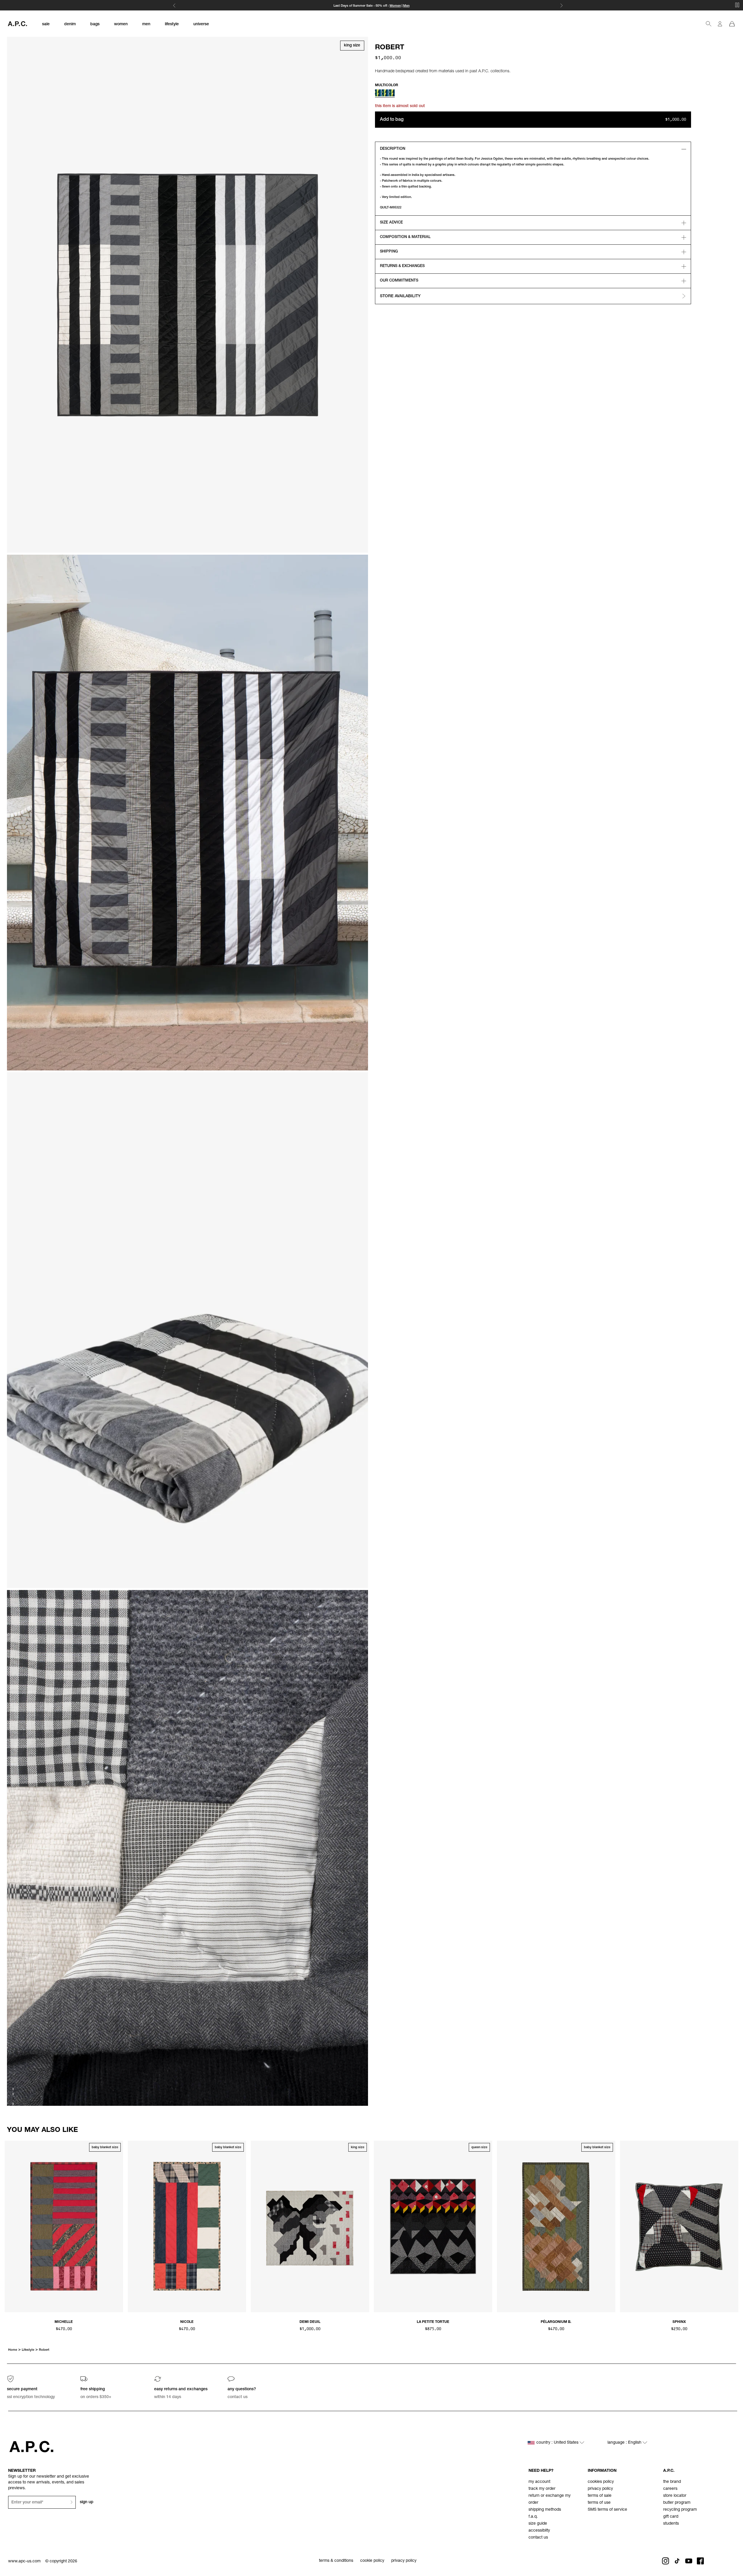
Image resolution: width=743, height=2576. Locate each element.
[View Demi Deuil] (310, 2227)
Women (395, 6)
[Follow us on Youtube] (689, 2561)
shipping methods (545, 2510)
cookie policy (372, 2561)
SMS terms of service (607, 2510)
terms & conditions (336, 2561)
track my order (542, 2489)
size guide (538, 2524)
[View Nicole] (187, 2227)
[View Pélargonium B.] (556, 2227)
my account (539, 2482)
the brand (672, 2482)
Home (13, 2350)
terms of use (599, 2503)
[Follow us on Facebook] (700, 2561)
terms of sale (600, 2496)
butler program (677, 2503)
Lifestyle (28, 2350)
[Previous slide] (9, 2226)
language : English (625, 2443)
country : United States (558, 2443)
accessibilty (539, 2531)
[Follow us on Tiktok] (677, 2561)
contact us (538, 2538)
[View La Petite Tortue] (433, 2227)
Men (406, 6)
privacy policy (600, 2489)
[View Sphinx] (679, 2227)
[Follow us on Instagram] (666, 2561)
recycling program (680, 2510)
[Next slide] (734, 2226)
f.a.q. (533, 2517)
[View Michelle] (64, 2227)
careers (670, 2489)
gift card (671, 2517)
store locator (675, 2496)
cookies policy (601, 2482)
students (671, 2524)
